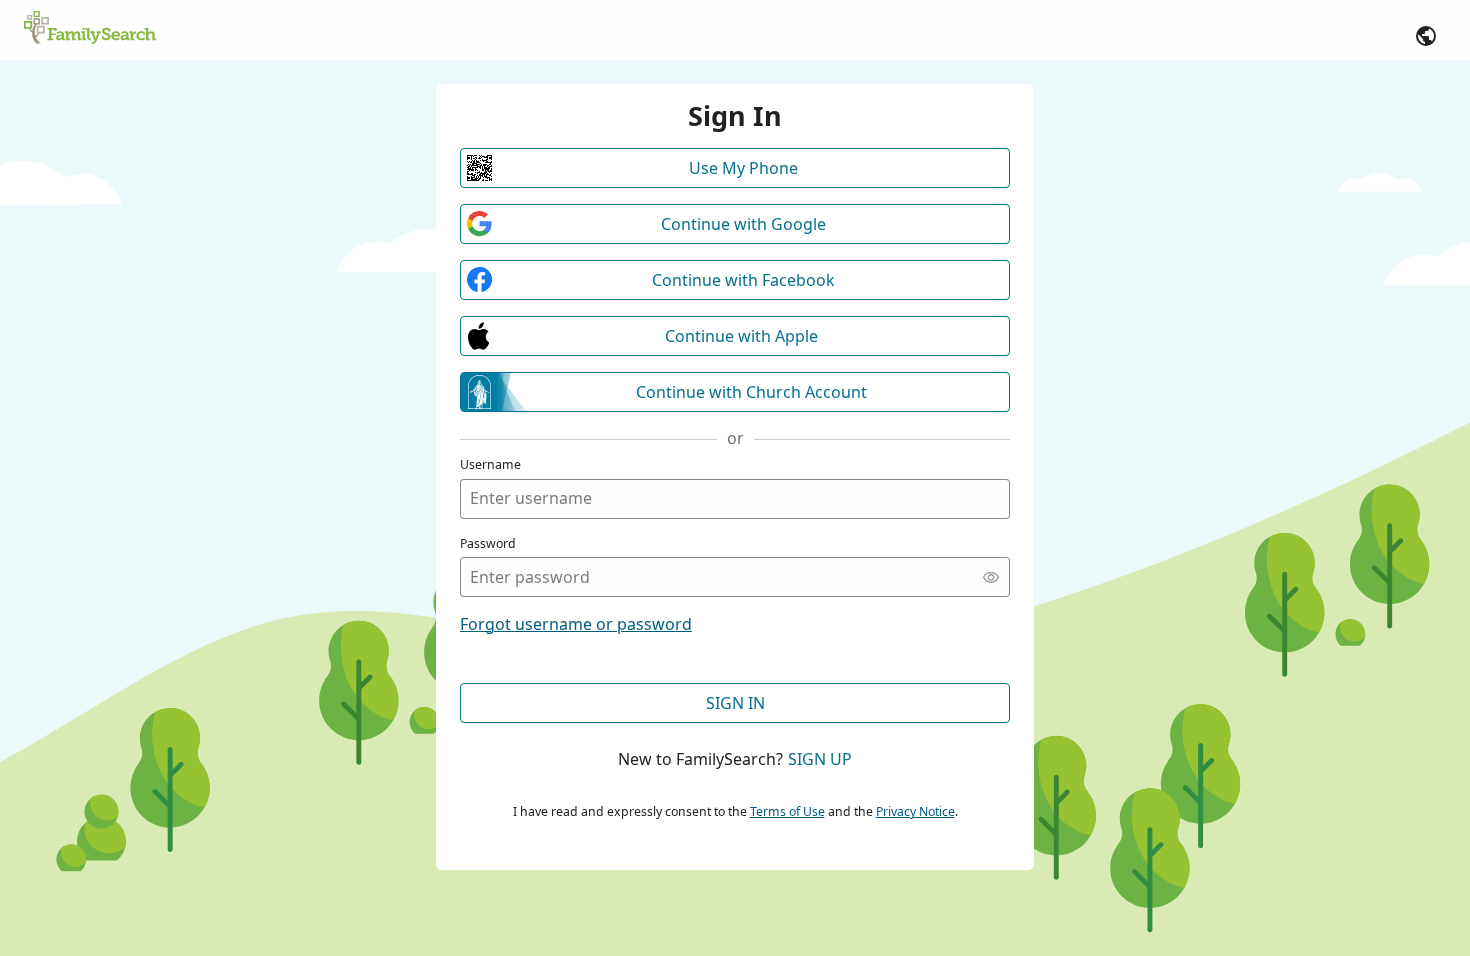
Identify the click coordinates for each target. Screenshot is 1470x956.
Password (488, 543)
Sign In (735, 703)
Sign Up (820, 759)
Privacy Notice (915, 811)
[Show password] (991, 577)
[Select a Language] (1426, 36)
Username (490, 464)
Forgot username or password (576, 624)
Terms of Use (787, 811)
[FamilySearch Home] (90, 29)
